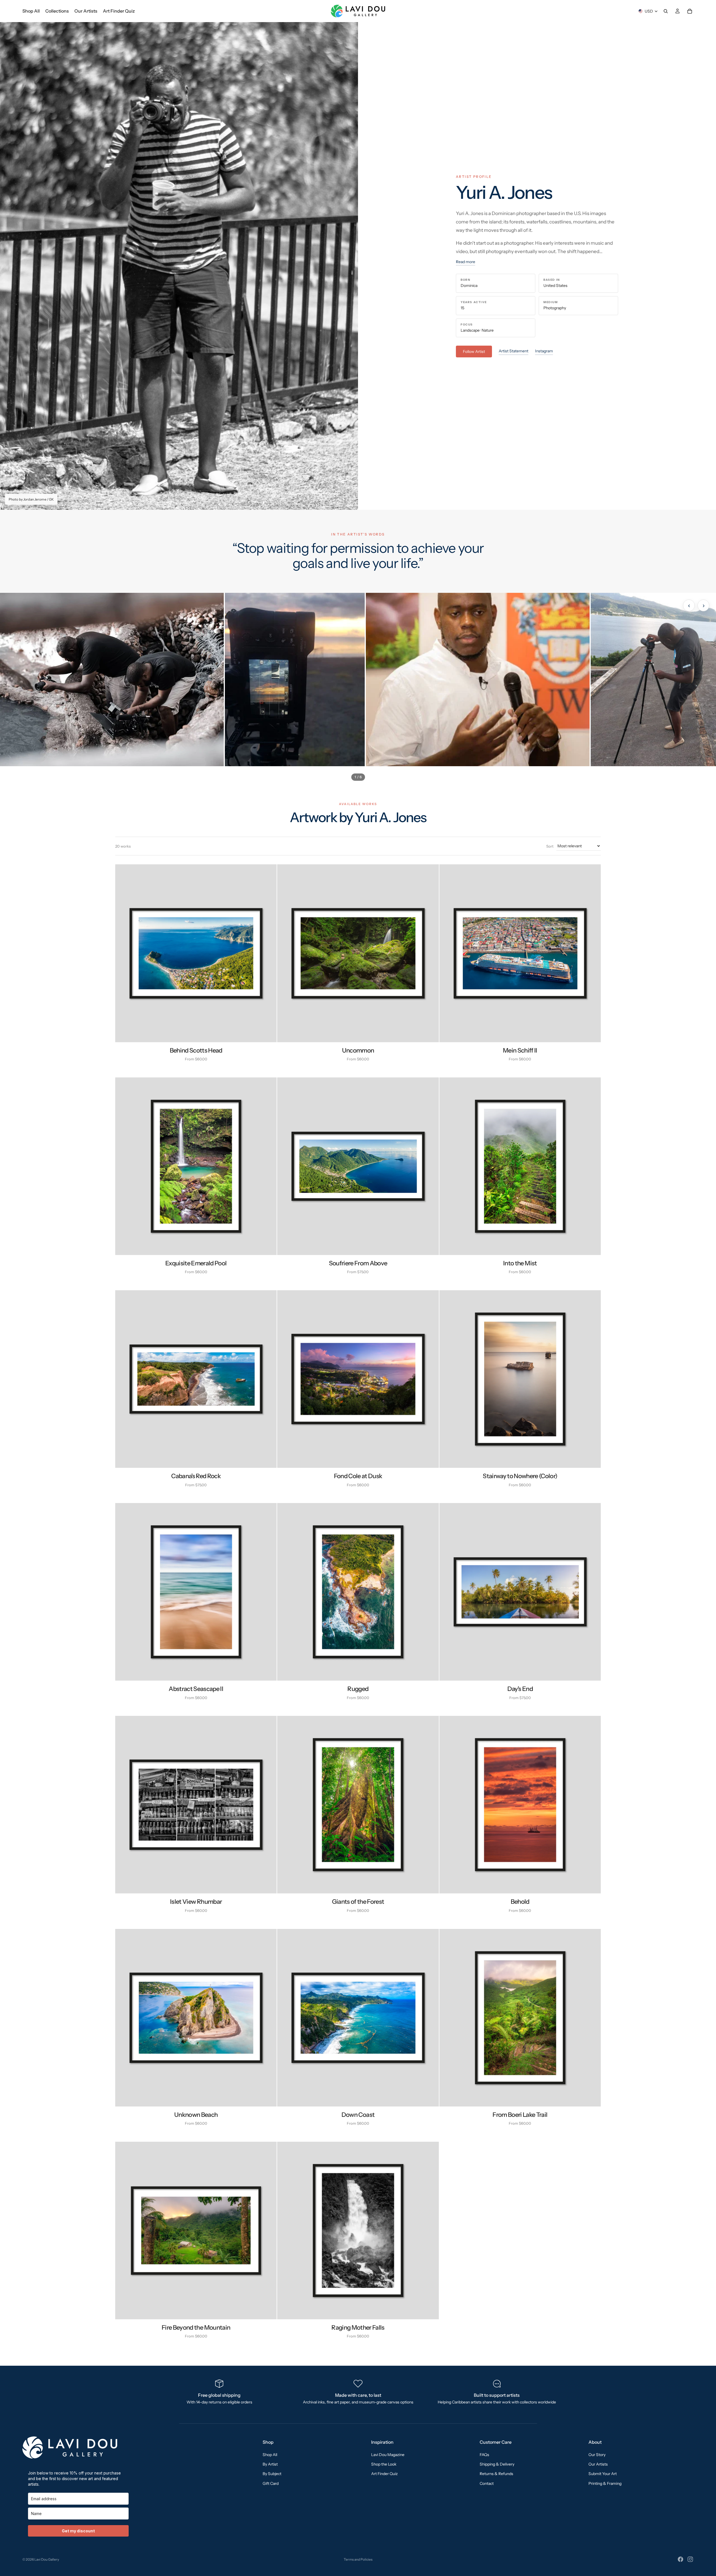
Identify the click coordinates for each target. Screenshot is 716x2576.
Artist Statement (514, 351)
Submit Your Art (603, 2474)
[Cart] (690, 11)
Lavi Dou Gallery (47, 2559)
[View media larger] (112, 680)
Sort (550, 846)
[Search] (666, 11)
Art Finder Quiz (384, 2474)
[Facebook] (680, 2559)
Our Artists (598, 2464)
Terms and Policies (358, 2559)
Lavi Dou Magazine (388, 2454)
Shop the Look (384, 2464)
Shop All (270, 2454)
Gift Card (271, 2483)
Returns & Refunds (496, 2474)
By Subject (272, 2474)
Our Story (597, 2454)
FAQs (484, 2454)
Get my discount (78, 2531)
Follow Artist (474, 352)
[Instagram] (690, 2559)
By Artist (270, 2464)
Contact (487, 2483)
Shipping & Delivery (497, 2464)
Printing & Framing (605, 2483)
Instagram (544, 351)
